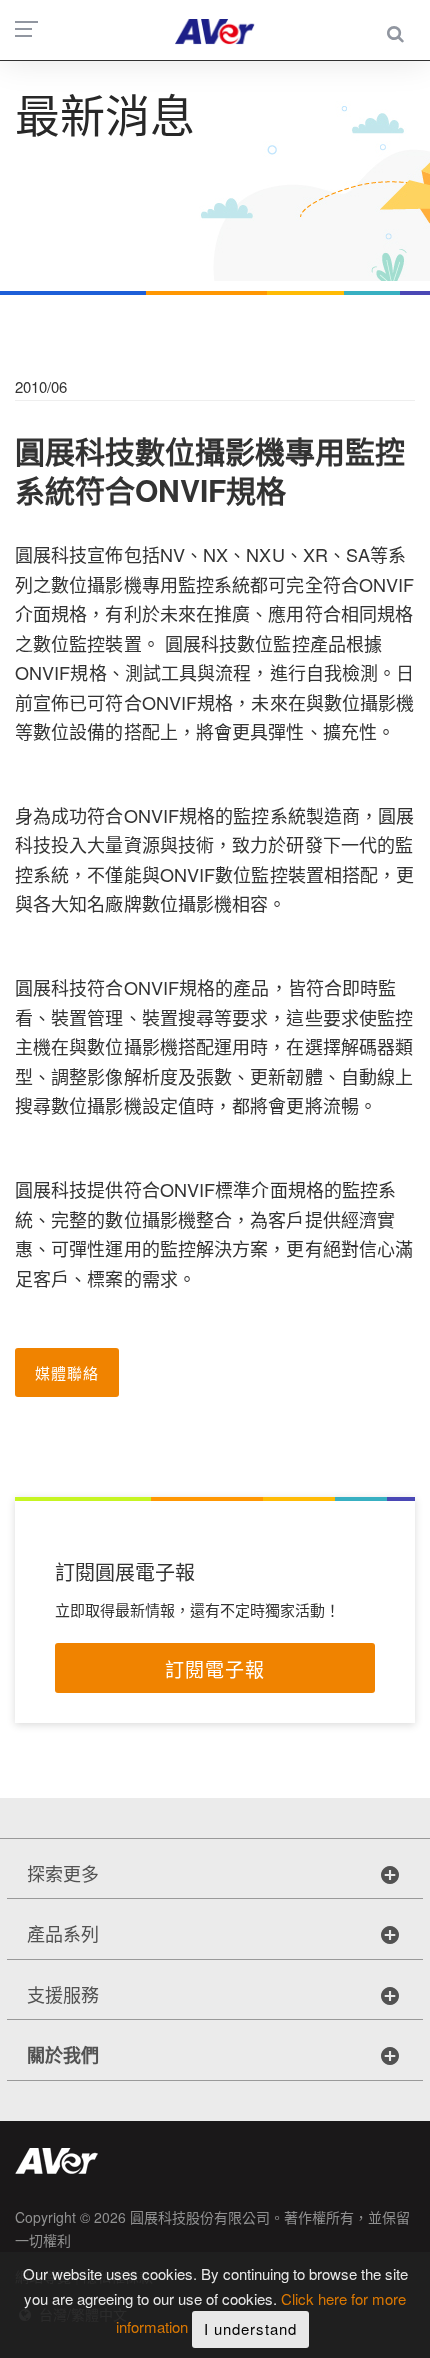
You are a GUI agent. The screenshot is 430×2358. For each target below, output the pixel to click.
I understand (250, 2328)
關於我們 (63, 2055)
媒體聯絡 (67, 1372)
